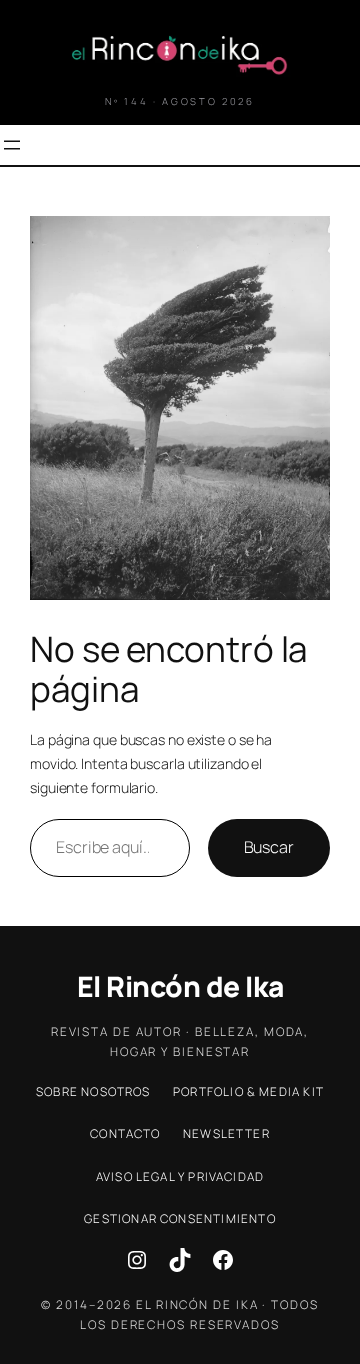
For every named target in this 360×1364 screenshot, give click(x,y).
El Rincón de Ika (180, 986)
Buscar (269, 847)
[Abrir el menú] (12, 145)
